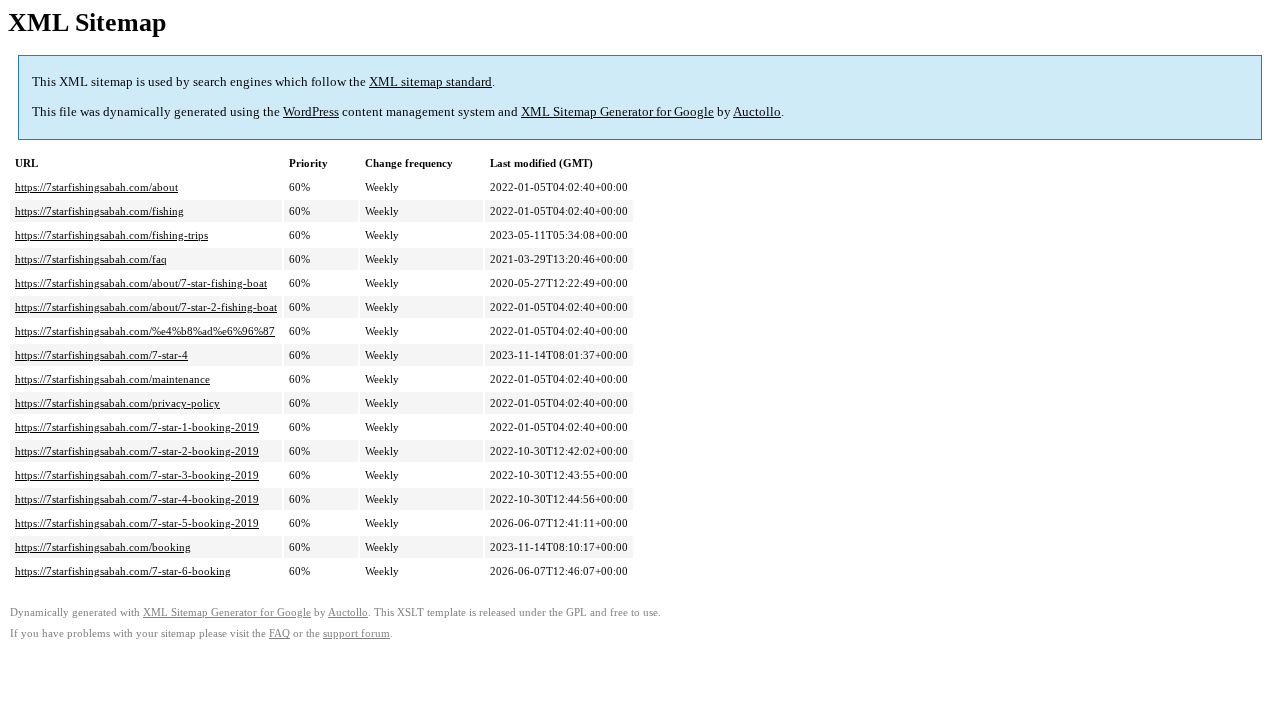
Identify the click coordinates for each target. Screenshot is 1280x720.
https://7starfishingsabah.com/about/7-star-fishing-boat (141, 283)
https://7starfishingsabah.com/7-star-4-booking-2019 (137, 499)
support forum (356, 633)
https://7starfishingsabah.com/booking (103, 547)
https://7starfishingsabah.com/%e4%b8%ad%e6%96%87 (145, 331)
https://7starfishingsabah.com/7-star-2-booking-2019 (137, 451)
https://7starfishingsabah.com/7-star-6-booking (123, 571)
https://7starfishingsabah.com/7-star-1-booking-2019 (137, 427)
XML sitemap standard (430, 81)
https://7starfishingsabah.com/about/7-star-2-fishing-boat (146, 307)
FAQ (279, 633)
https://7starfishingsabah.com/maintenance (112, 379)
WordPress (311, 111)
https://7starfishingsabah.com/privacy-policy (117, 403)
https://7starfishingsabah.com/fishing (99, 211)
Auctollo (757, 111)
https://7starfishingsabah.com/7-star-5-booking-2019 (137, 523)
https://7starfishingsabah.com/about (96, 187)
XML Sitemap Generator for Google (617, 111)
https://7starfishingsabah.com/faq (91, 259)
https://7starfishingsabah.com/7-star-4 (101, 355)
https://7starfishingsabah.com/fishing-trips (111, 235)
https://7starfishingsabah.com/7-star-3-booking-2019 (137, 475)
